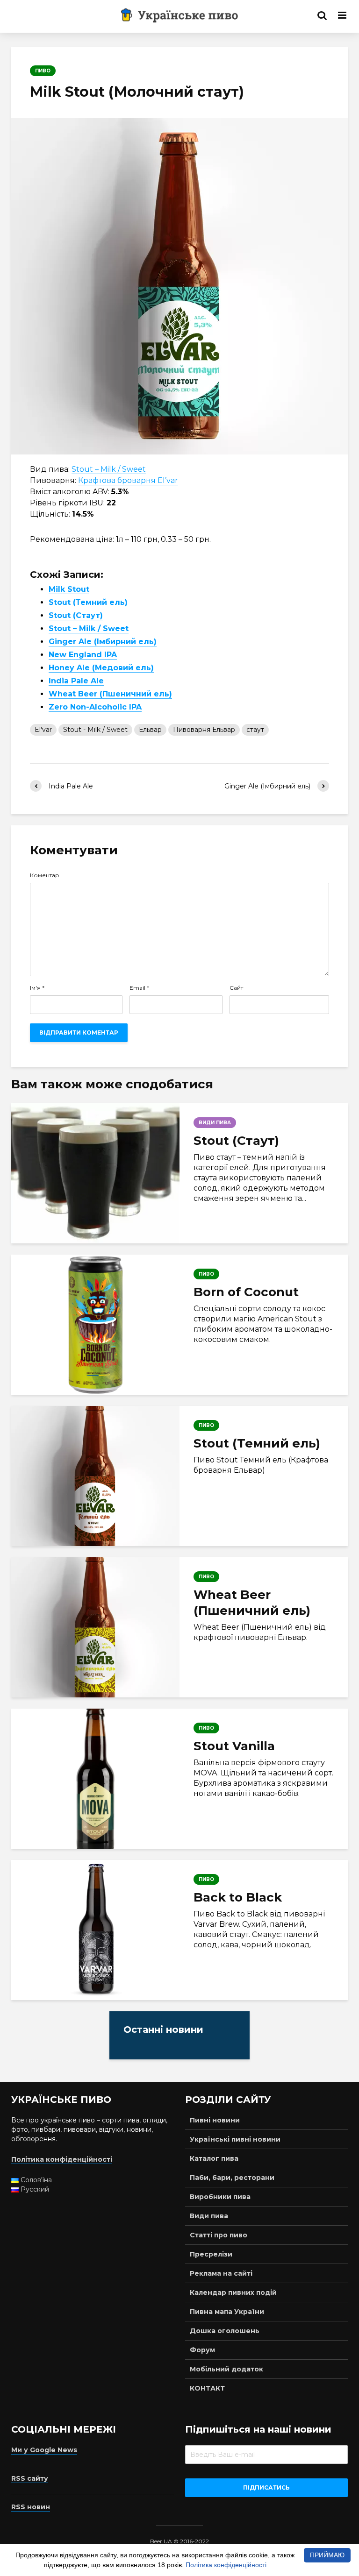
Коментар (45, 875)
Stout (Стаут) (76, 615)
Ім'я (37, 988)
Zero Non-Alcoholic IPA (95, 707)
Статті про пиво (219, 2235)
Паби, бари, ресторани (232, 2178)
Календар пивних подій (233, 2292)
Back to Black (238, 1897)
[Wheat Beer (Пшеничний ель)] (95, 1627)
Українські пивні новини (235, 2139)
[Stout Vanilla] (95, 1779)
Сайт (236, 988)
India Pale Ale (76, 681)
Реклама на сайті (221, 2273)
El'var (43, 730)
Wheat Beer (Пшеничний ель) (110, 694)
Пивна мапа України (227, 2312)
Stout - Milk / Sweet (95, 730)
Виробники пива (220, 2197)
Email (139, 988)
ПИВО (43, 71)
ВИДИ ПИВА (215, 1123)
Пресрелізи (211, 2254)
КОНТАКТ (207, 2388)
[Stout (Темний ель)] (95, 1476)
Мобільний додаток (226, 2369)
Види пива (209, 2216)
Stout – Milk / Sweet (109, 469)
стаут (255, 730)
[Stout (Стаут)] (95, 1173)
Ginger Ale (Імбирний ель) (103, 642)
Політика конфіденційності (226, 2565)
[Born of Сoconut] (95, 1325)
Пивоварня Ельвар (204, 730)
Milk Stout (69, 589)
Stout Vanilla (234, 1746)
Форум (202, 2350)
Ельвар (150, 730)
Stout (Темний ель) (88, 602)
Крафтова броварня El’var (128, 480)
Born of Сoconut (246, 1292)
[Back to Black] (95, 1930)
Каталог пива (214, 2158)
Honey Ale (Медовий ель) (101, 668)
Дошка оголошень (225, 2331)
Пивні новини (215, 2120)
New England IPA (83, 655)
